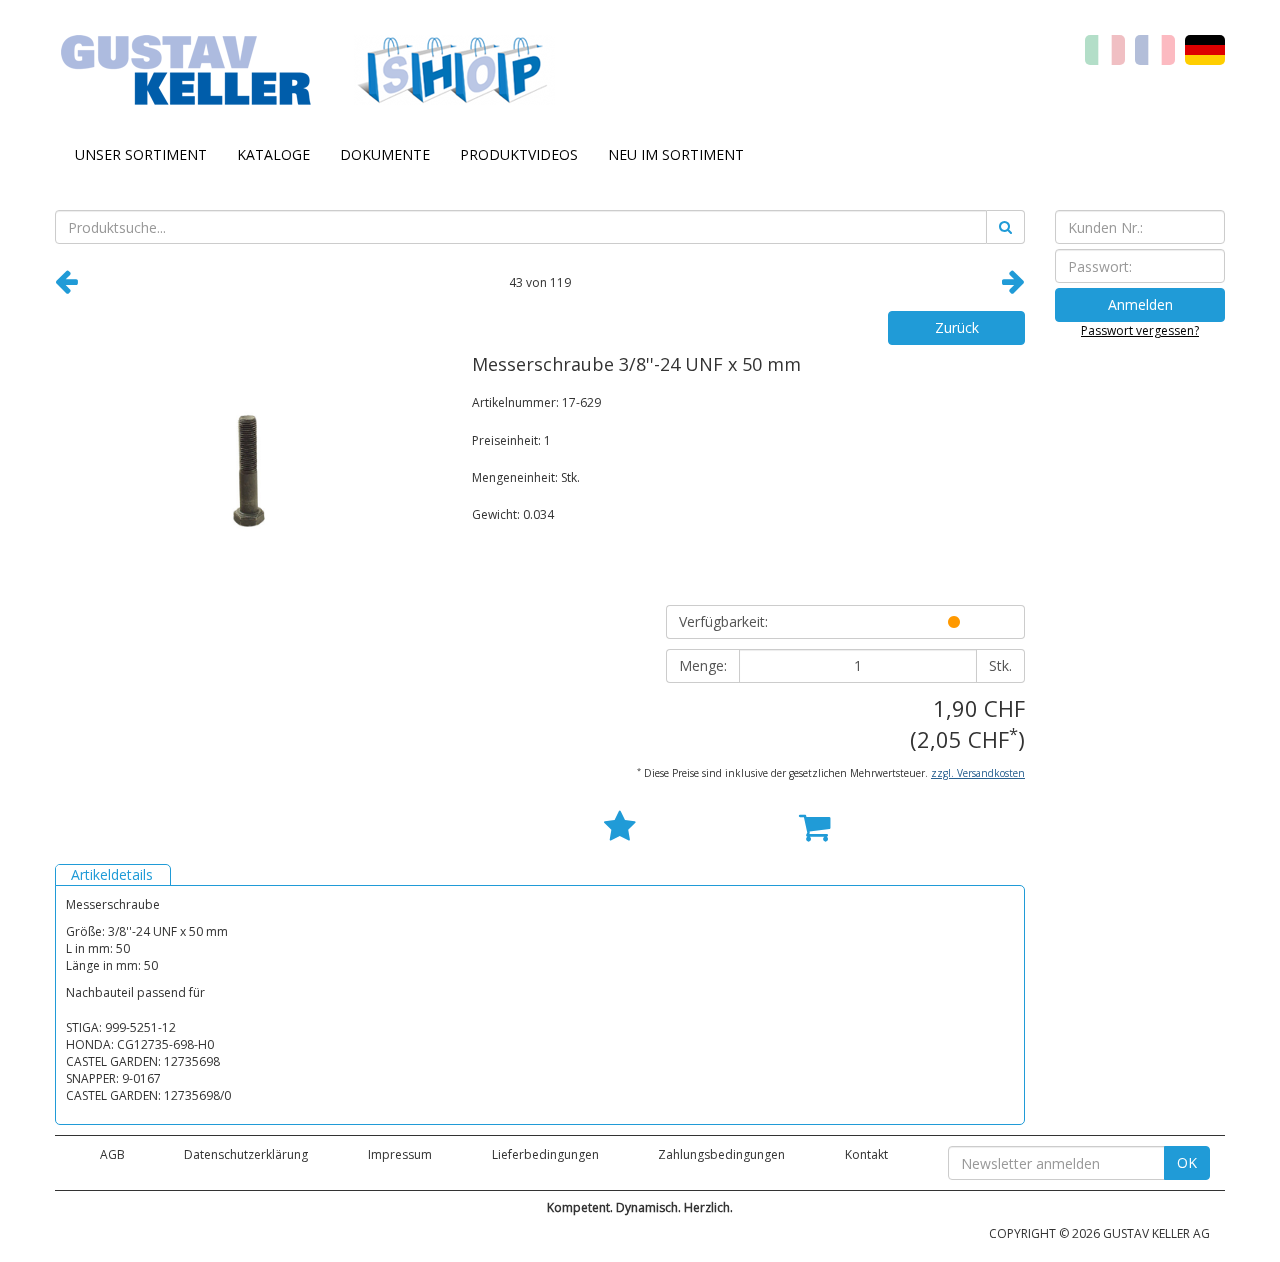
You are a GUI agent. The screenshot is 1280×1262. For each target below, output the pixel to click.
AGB (112, 1154)
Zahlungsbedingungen (721, 1154)
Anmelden (1140, 304)
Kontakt (866, 1154)
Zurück (957, 327)
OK (1187, 1162)
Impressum (400, 1154)
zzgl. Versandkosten (978, 773)
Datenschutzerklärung (246, 1154)
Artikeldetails (112, 874)
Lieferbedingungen (545, 1154)
